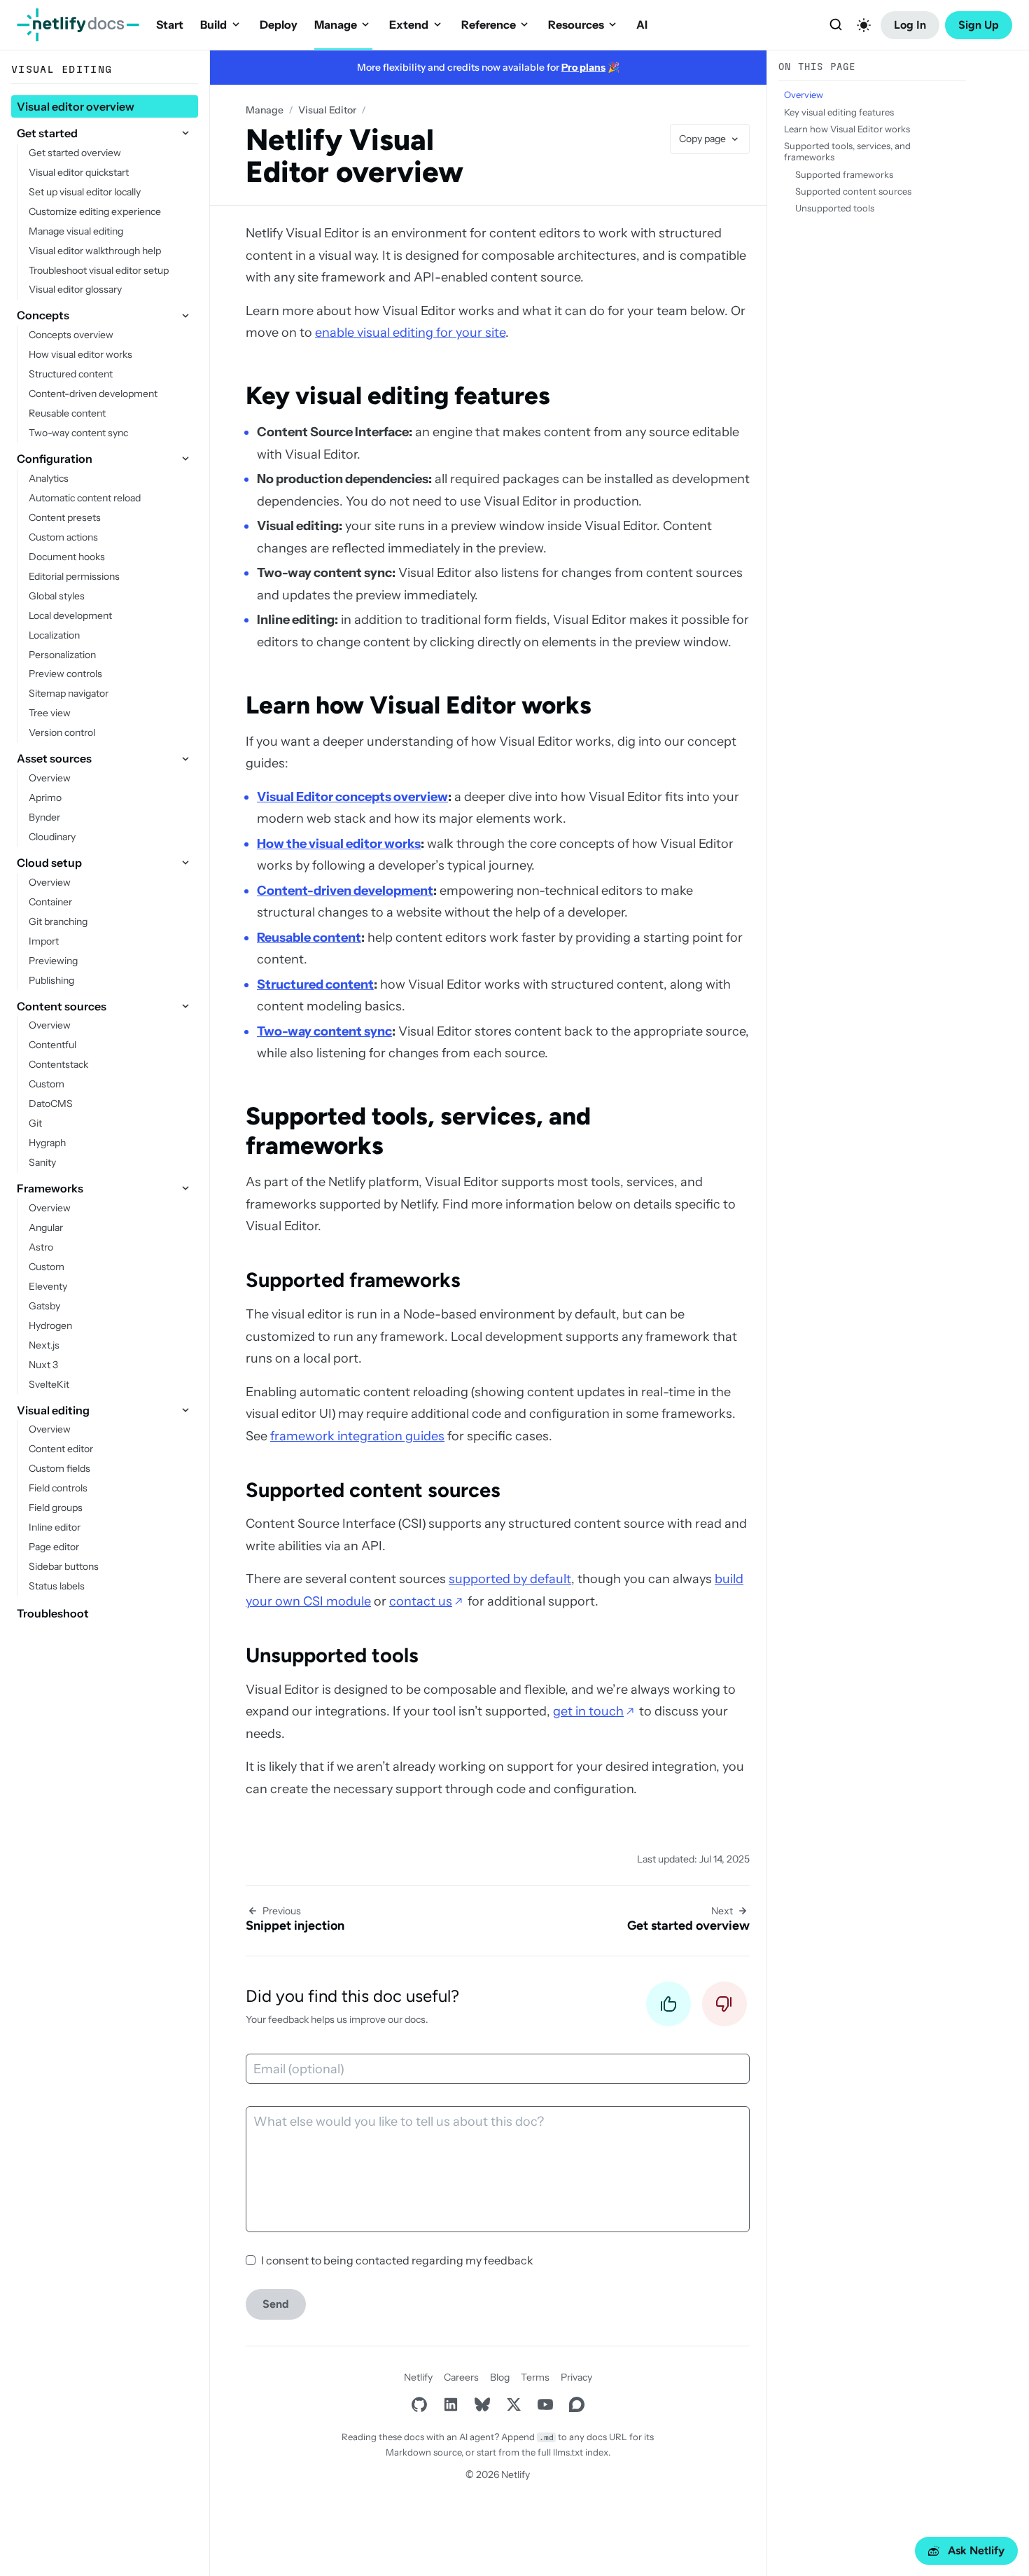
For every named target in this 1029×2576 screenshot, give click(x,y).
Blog (500, 2377)
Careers (461, 2377)
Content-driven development (345, 891)
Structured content (315, 984)
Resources (576, 25)
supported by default (510, 1579)
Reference (489, 25)
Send (276, 2304)
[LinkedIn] (450, 2405)
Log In (910, 25)
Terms (535, 2377)
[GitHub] (419, 2405)
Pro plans (583, 67)
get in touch (588, 1711)
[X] (513, 2405)
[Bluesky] (482, 2405)
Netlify (418, 2377)
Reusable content (309, 938)
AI (642, 25)
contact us (421, 1601)
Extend (409, 25)
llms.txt (568, 2452)
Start (170, 25)
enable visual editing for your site (410, 333)
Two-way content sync (324, 1031)
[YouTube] (545, 2405)
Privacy (576, 2377)
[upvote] (668, 2008)
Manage (336, 25)
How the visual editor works (339, 844)
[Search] (836, 25)
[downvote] (724, 2008)
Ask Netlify (976, 2550)
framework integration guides (357, 1436)
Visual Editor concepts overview (352, 797)
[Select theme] (864, 25)
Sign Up (979, 25)
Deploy (279, 25)
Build (213, 25)
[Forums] (576, 2405)
